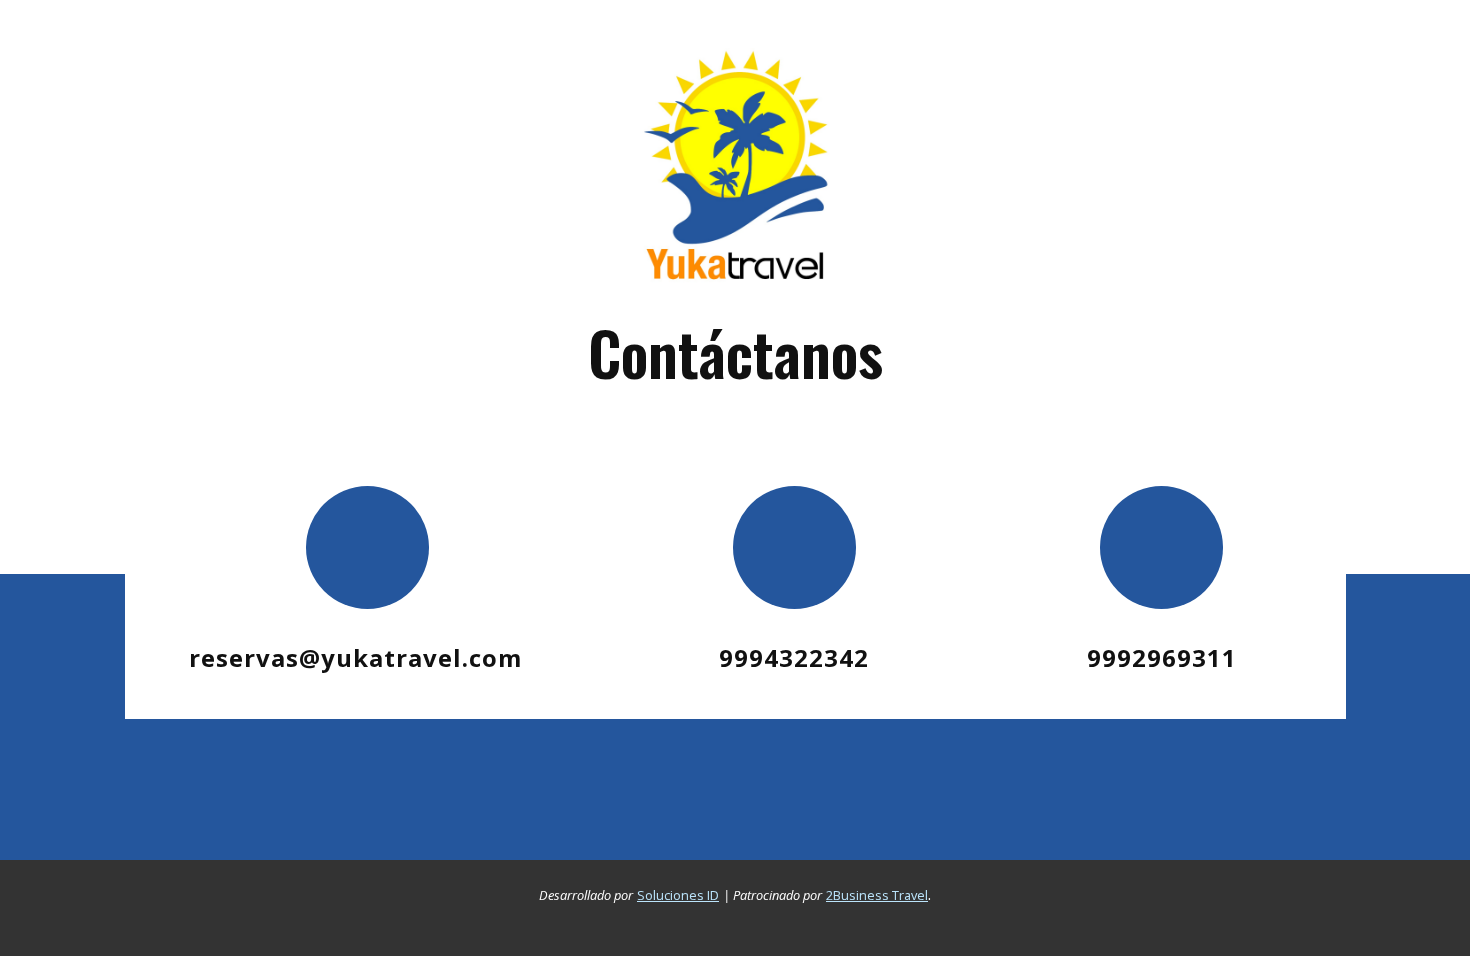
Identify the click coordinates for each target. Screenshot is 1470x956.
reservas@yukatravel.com (355, 657)
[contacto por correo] (368, 547)
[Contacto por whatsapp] (1162, 547)
